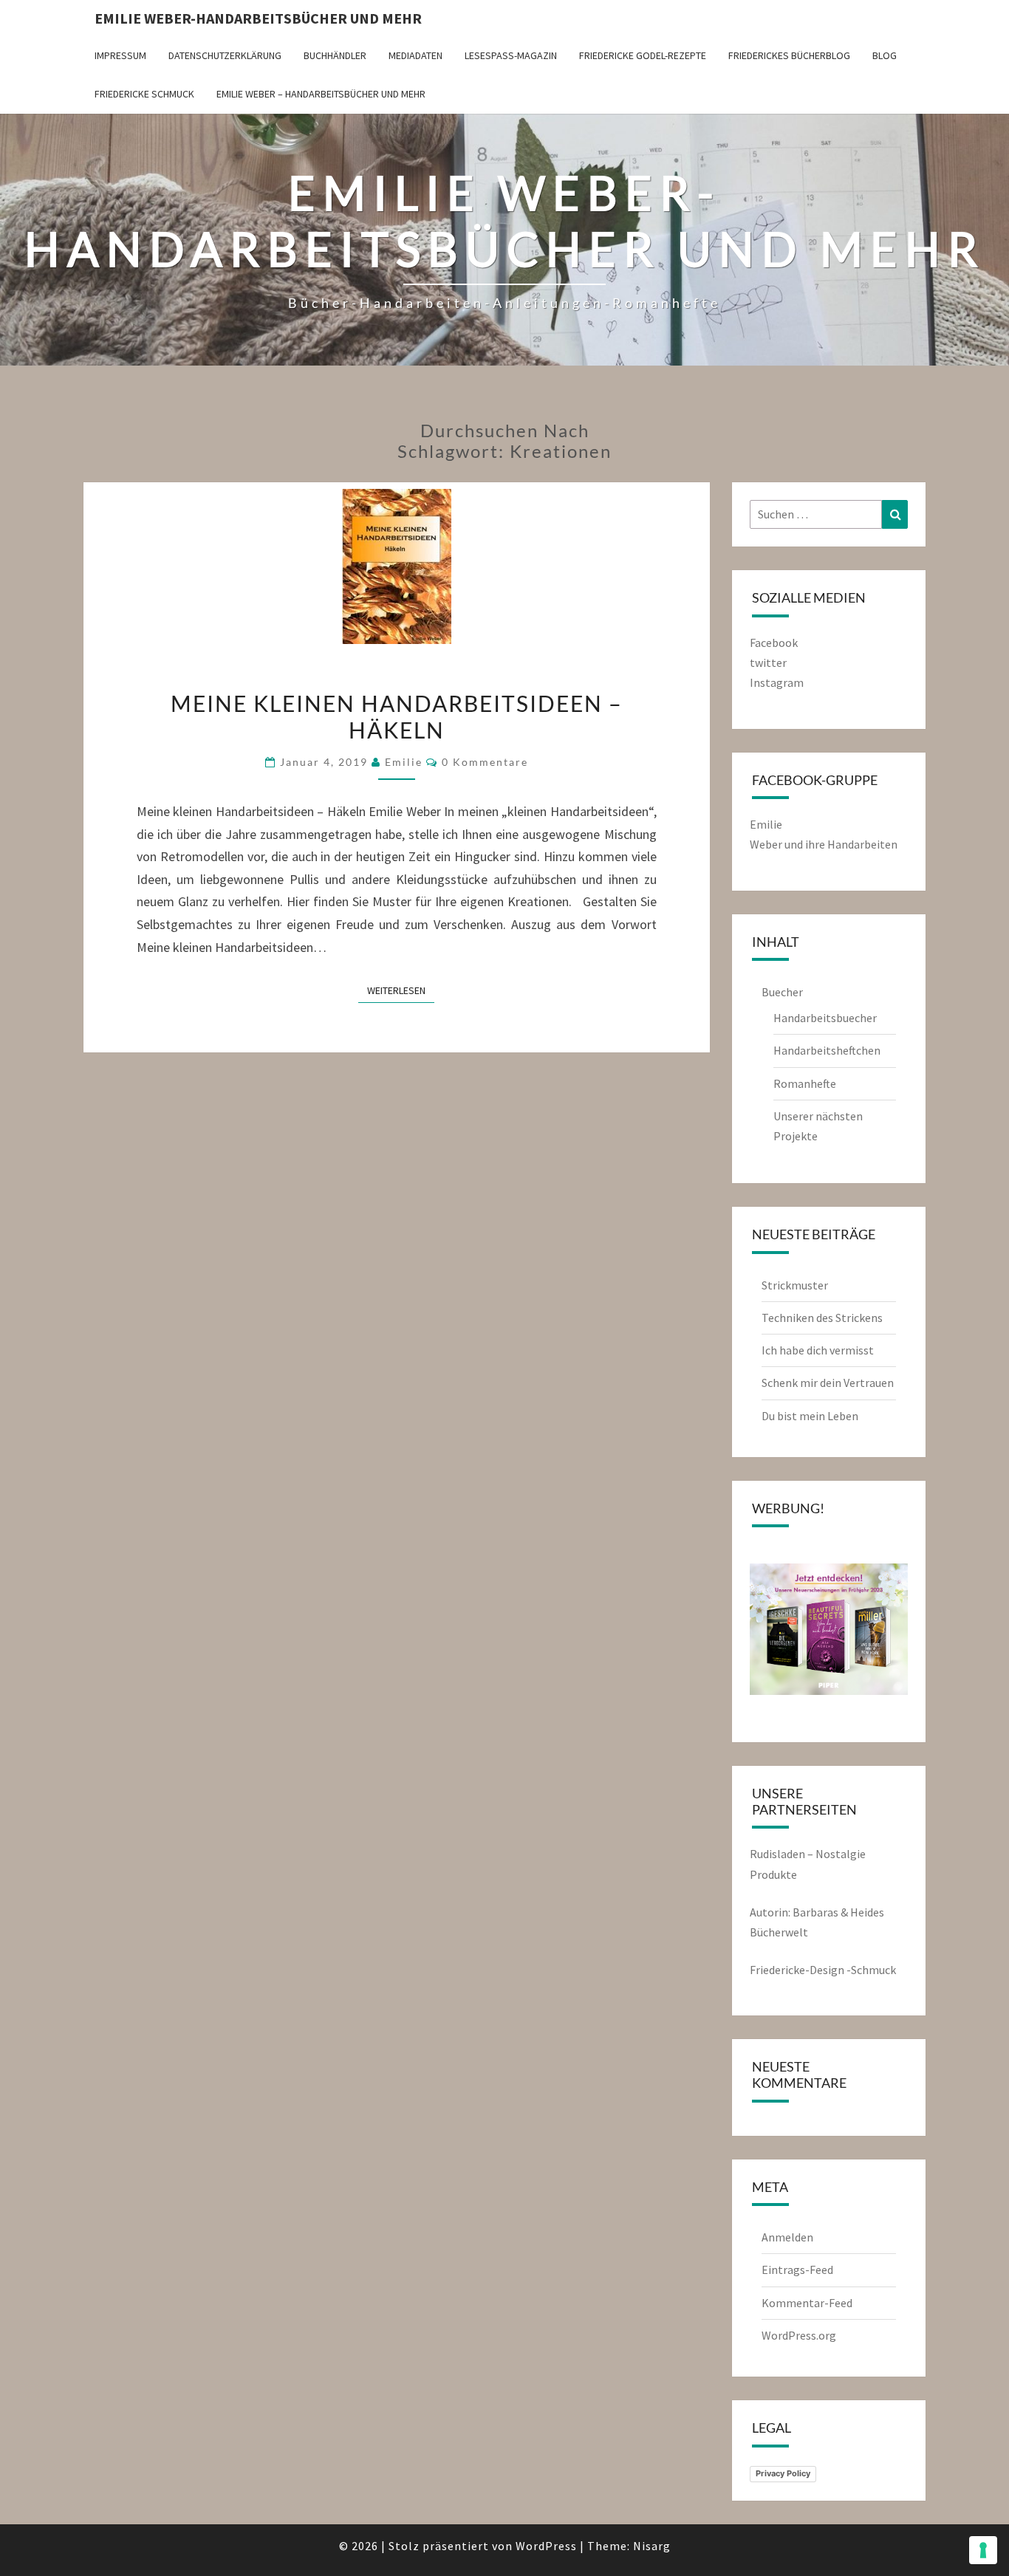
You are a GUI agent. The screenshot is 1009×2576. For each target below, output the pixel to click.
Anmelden (787, 2237)
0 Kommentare (485, 762)
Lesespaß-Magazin (511, 55)
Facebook (774, 643)
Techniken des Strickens (822, 1318)
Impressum (120, 55)
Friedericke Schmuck (144, 94)
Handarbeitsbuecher (825, 1018)
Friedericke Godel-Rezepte (643, 55)
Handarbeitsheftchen (827, 1050)
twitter (768, 662)
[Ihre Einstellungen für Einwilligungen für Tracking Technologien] (983, 2550)
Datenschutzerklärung (225, 55)
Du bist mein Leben (810, 1416)
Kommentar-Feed (807, 2303)
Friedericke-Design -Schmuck (823, 1970)
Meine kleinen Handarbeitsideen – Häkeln (397, 716)
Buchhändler (335, 55)
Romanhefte (805, 1083)
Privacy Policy (783, 2473)
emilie (404, 762)
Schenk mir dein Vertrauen (829, 1383)
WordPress (546, 2546)
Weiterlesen (401, 990)
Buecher (782, 992)
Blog (885, 55)
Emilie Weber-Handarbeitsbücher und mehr (258, 18)
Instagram (777, 682)
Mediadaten (415, 55)
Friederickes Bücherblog (789, 55)
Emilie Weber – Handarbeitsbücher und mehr (321, 94)
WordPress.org (799, 2335)
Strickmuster (795, 1285)
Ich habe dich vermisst (818, 1350)
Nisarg (652, 2546)
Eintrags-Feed (797, 2270)
